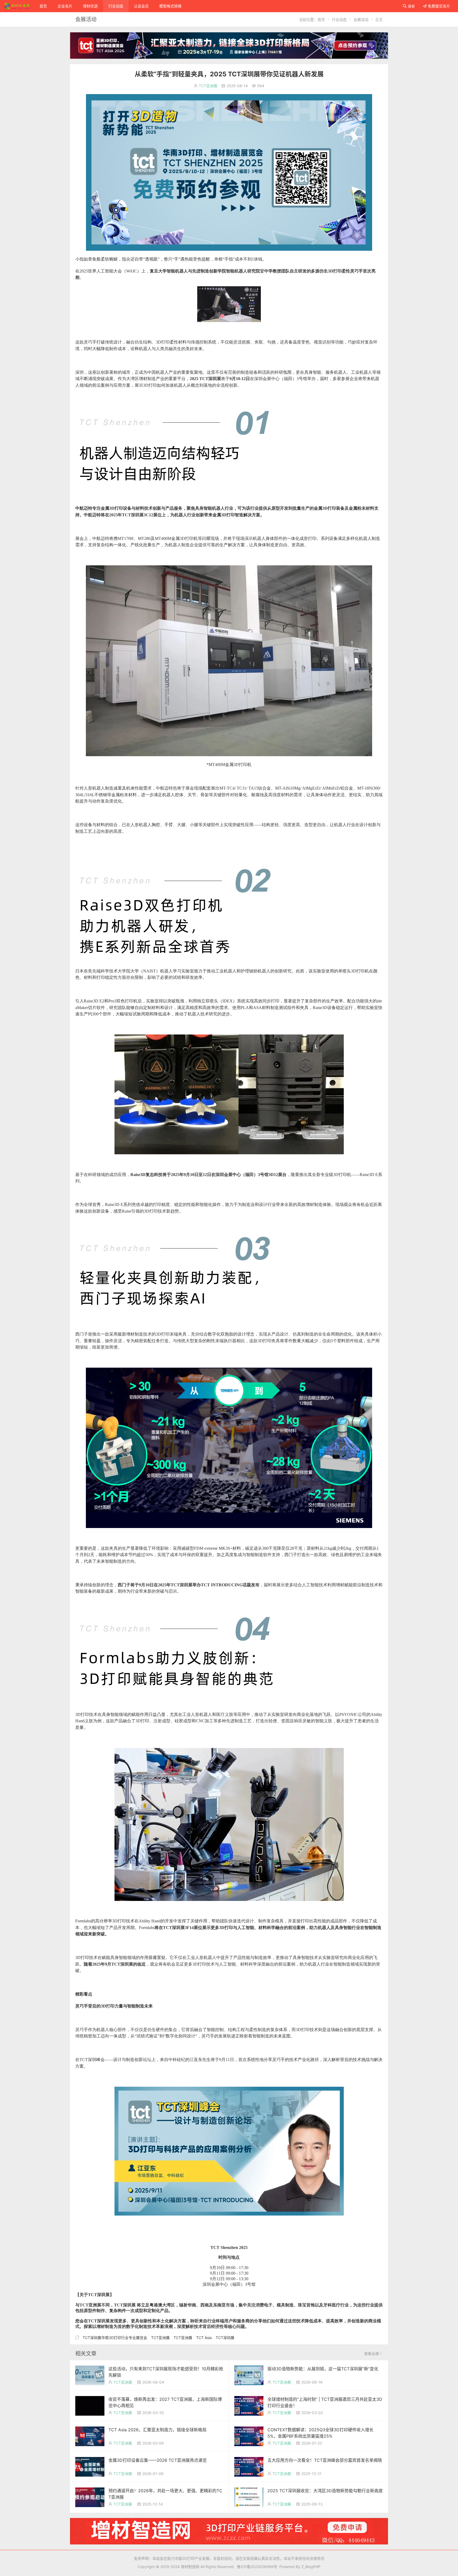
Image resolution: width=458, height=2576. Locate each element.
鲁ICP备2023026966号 (256, 2567)
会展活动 (361, 19)
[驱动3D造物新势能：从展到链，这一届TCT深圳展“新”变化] (249, 2375)
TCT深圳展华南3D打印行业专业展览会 (115, 2338)
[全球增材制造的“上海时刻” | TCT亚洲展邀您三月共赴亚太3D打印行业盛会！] (249, 2405)
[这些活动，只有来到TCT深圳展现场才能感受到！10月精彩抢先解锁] (90, 2375)
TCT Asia (204, 2338)
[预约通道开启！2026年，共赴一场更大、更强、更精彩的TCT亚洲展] (90, 2497)
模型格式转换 (170, 6)
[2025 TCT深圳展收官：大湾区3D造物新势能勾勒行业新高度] (249, 2497)
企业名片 (65, 6)
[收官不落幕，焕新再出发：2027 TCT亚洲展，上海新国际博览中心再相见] (90, 2405)
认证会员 (141, 6)
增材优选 (90, 6)
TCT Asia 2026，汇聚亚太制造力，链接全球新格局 (157, 2430)
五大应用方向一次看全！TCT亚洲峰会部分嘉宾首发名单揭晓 (325, 2460)
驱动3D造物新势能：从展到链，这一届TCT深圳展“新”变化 (323, 2369)
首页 (43, 6)
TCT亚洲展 (208, 86)
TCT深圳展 (225, 2338)
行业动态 (116, 6)
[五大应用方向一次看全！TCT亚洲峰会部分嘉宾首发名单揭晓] (249, 2466)
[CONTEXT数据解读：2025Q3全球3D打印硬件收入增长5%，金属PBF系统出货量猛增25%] (249, 2436)
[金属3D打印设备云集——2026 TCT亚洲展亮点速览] (90, 2466)
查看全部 (373, 2353)
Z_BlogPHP (311, 2567)
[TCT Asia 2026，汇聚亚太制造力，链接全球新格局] (90, 2436)
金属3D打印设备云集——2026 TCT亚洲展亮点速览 (158, 2460)
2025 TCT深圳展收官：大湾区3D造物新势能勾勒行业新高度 (325, 2491)
